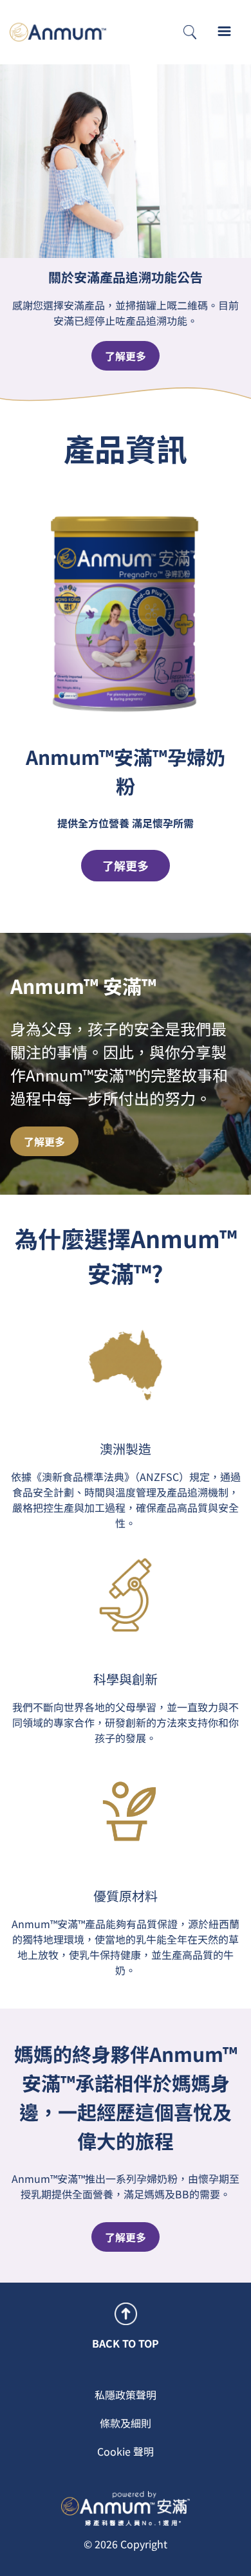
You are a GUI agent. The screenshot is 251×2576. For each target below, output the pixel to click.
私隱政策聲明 (126, 2395)
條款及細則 (126, 2423)
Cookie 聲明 (126, 2451)
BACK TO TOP (126, 2343)
